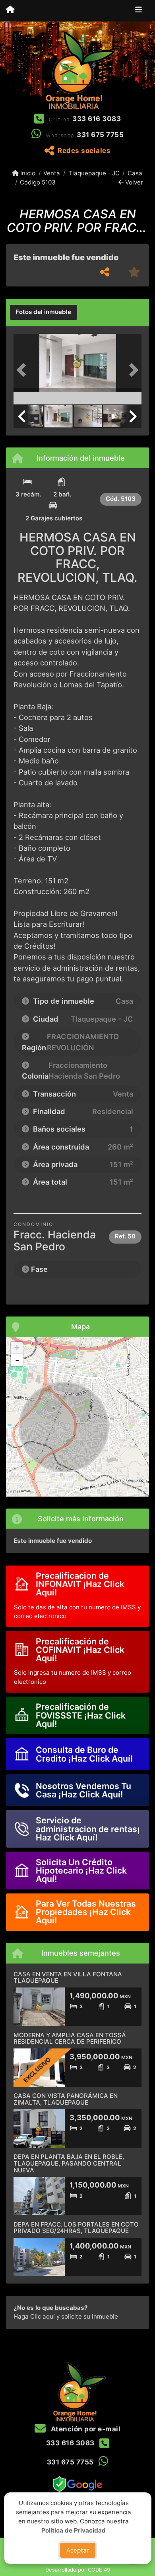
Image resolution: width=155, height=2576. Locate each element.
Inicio (27, 173)
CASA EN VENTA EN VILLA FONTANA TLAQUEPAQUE (68, 1978)
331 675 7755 (100, 135)
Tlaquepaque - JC (94, 173)
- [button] (17, 1360)
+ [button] (17, 1348)
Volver (133, 182)
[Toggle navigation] (139, 11)
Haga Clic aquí (34, 2316)
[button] (23, 370)
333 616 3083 (97, 119)
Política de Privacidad (74, 2530)
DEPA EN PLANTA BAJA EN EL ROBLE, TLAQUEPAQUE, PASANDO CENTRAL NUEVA (69, 2163)
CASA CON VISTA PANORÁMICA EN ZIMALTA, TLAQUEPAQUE (66, 2099)
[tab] (44, 312)
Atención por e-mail (85, 2429)
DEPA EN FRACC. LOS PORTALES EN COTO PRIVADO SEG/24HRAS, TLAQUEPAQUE (76, 2228)
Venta (52, 173)
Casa (135, 173)
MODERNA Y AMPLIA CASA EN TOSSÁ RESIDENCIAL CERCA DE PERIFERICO (70, 2038)
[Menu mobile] (10, 10)
